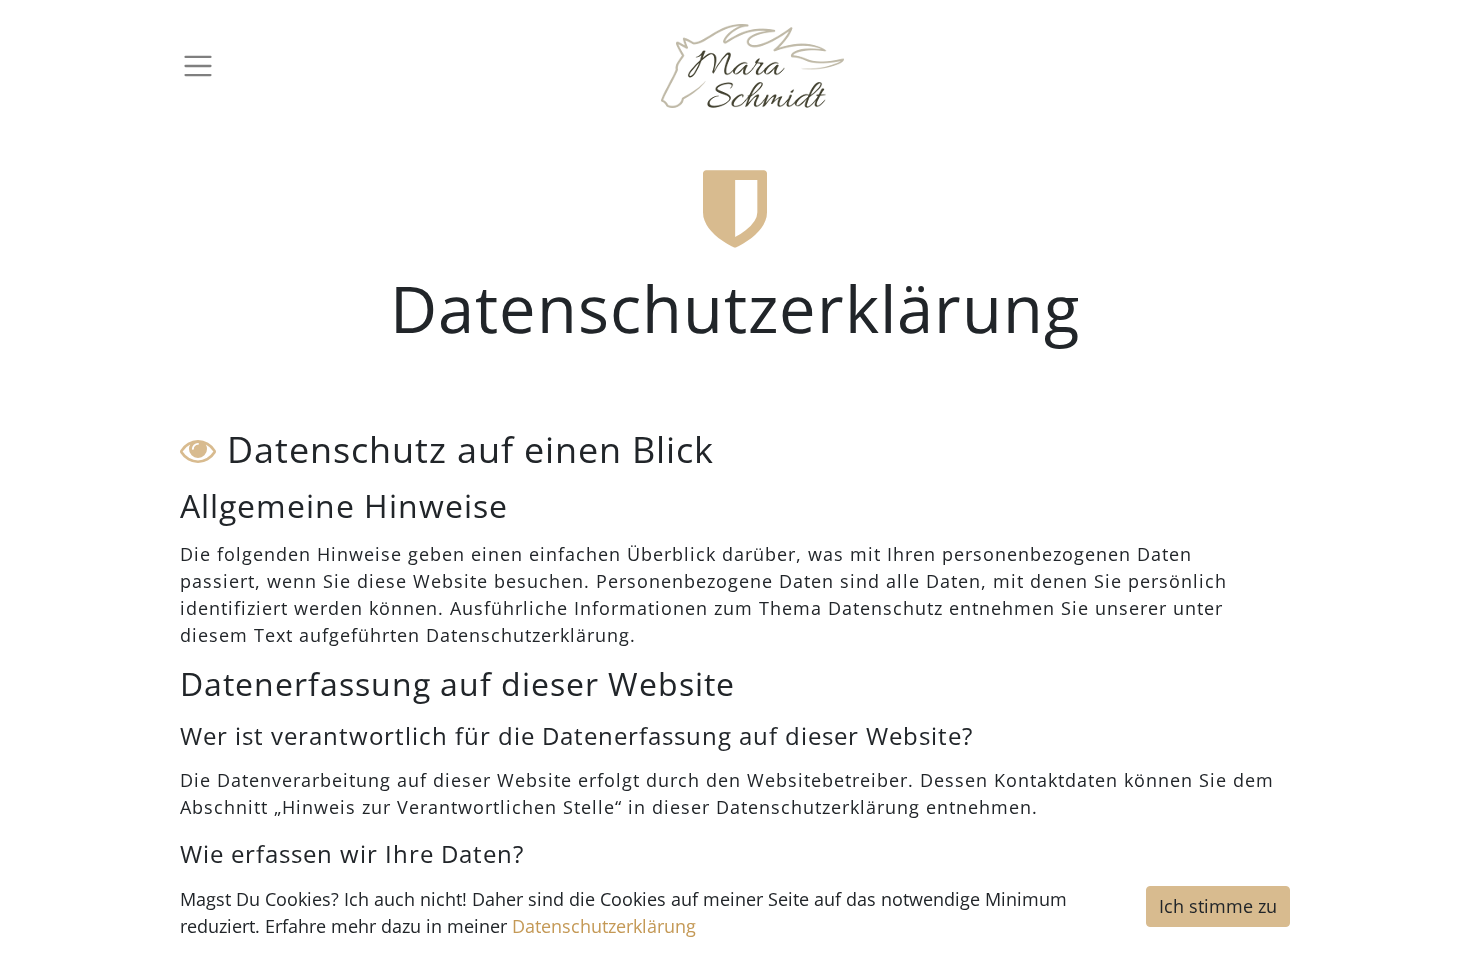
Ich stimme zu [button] (1218, 906)
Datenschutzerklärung (604, 926)
